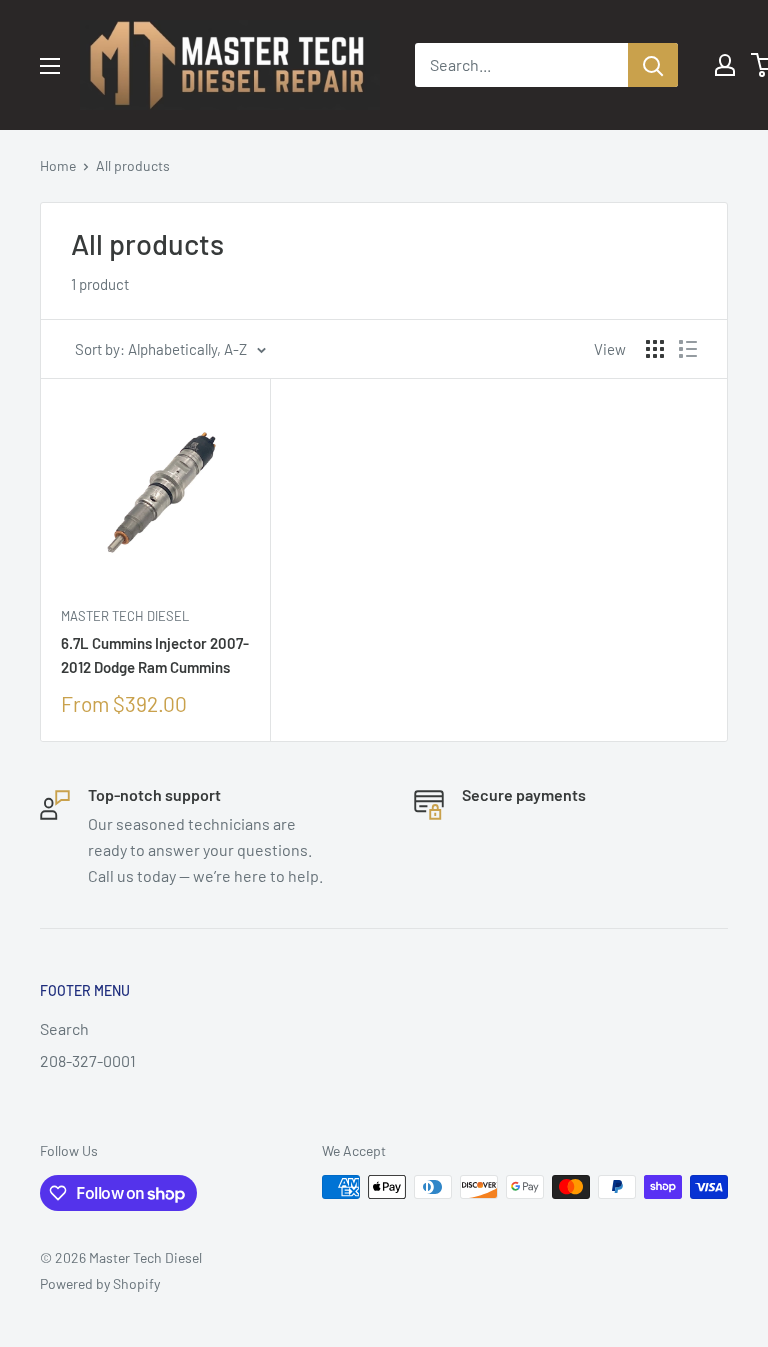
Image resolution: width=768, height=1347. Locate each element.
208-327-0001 (88, 1060)
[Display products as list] (688, 349)
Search (64, 1028)
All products (133, 165)
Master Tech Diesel (125, 616)
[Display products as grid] (655, 349)
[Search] (653, 65)
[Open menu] (50, 66)
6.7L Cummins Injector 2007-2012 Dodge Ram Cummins (155, 654)
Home (58, 165)
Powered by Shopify (100, 1283)
